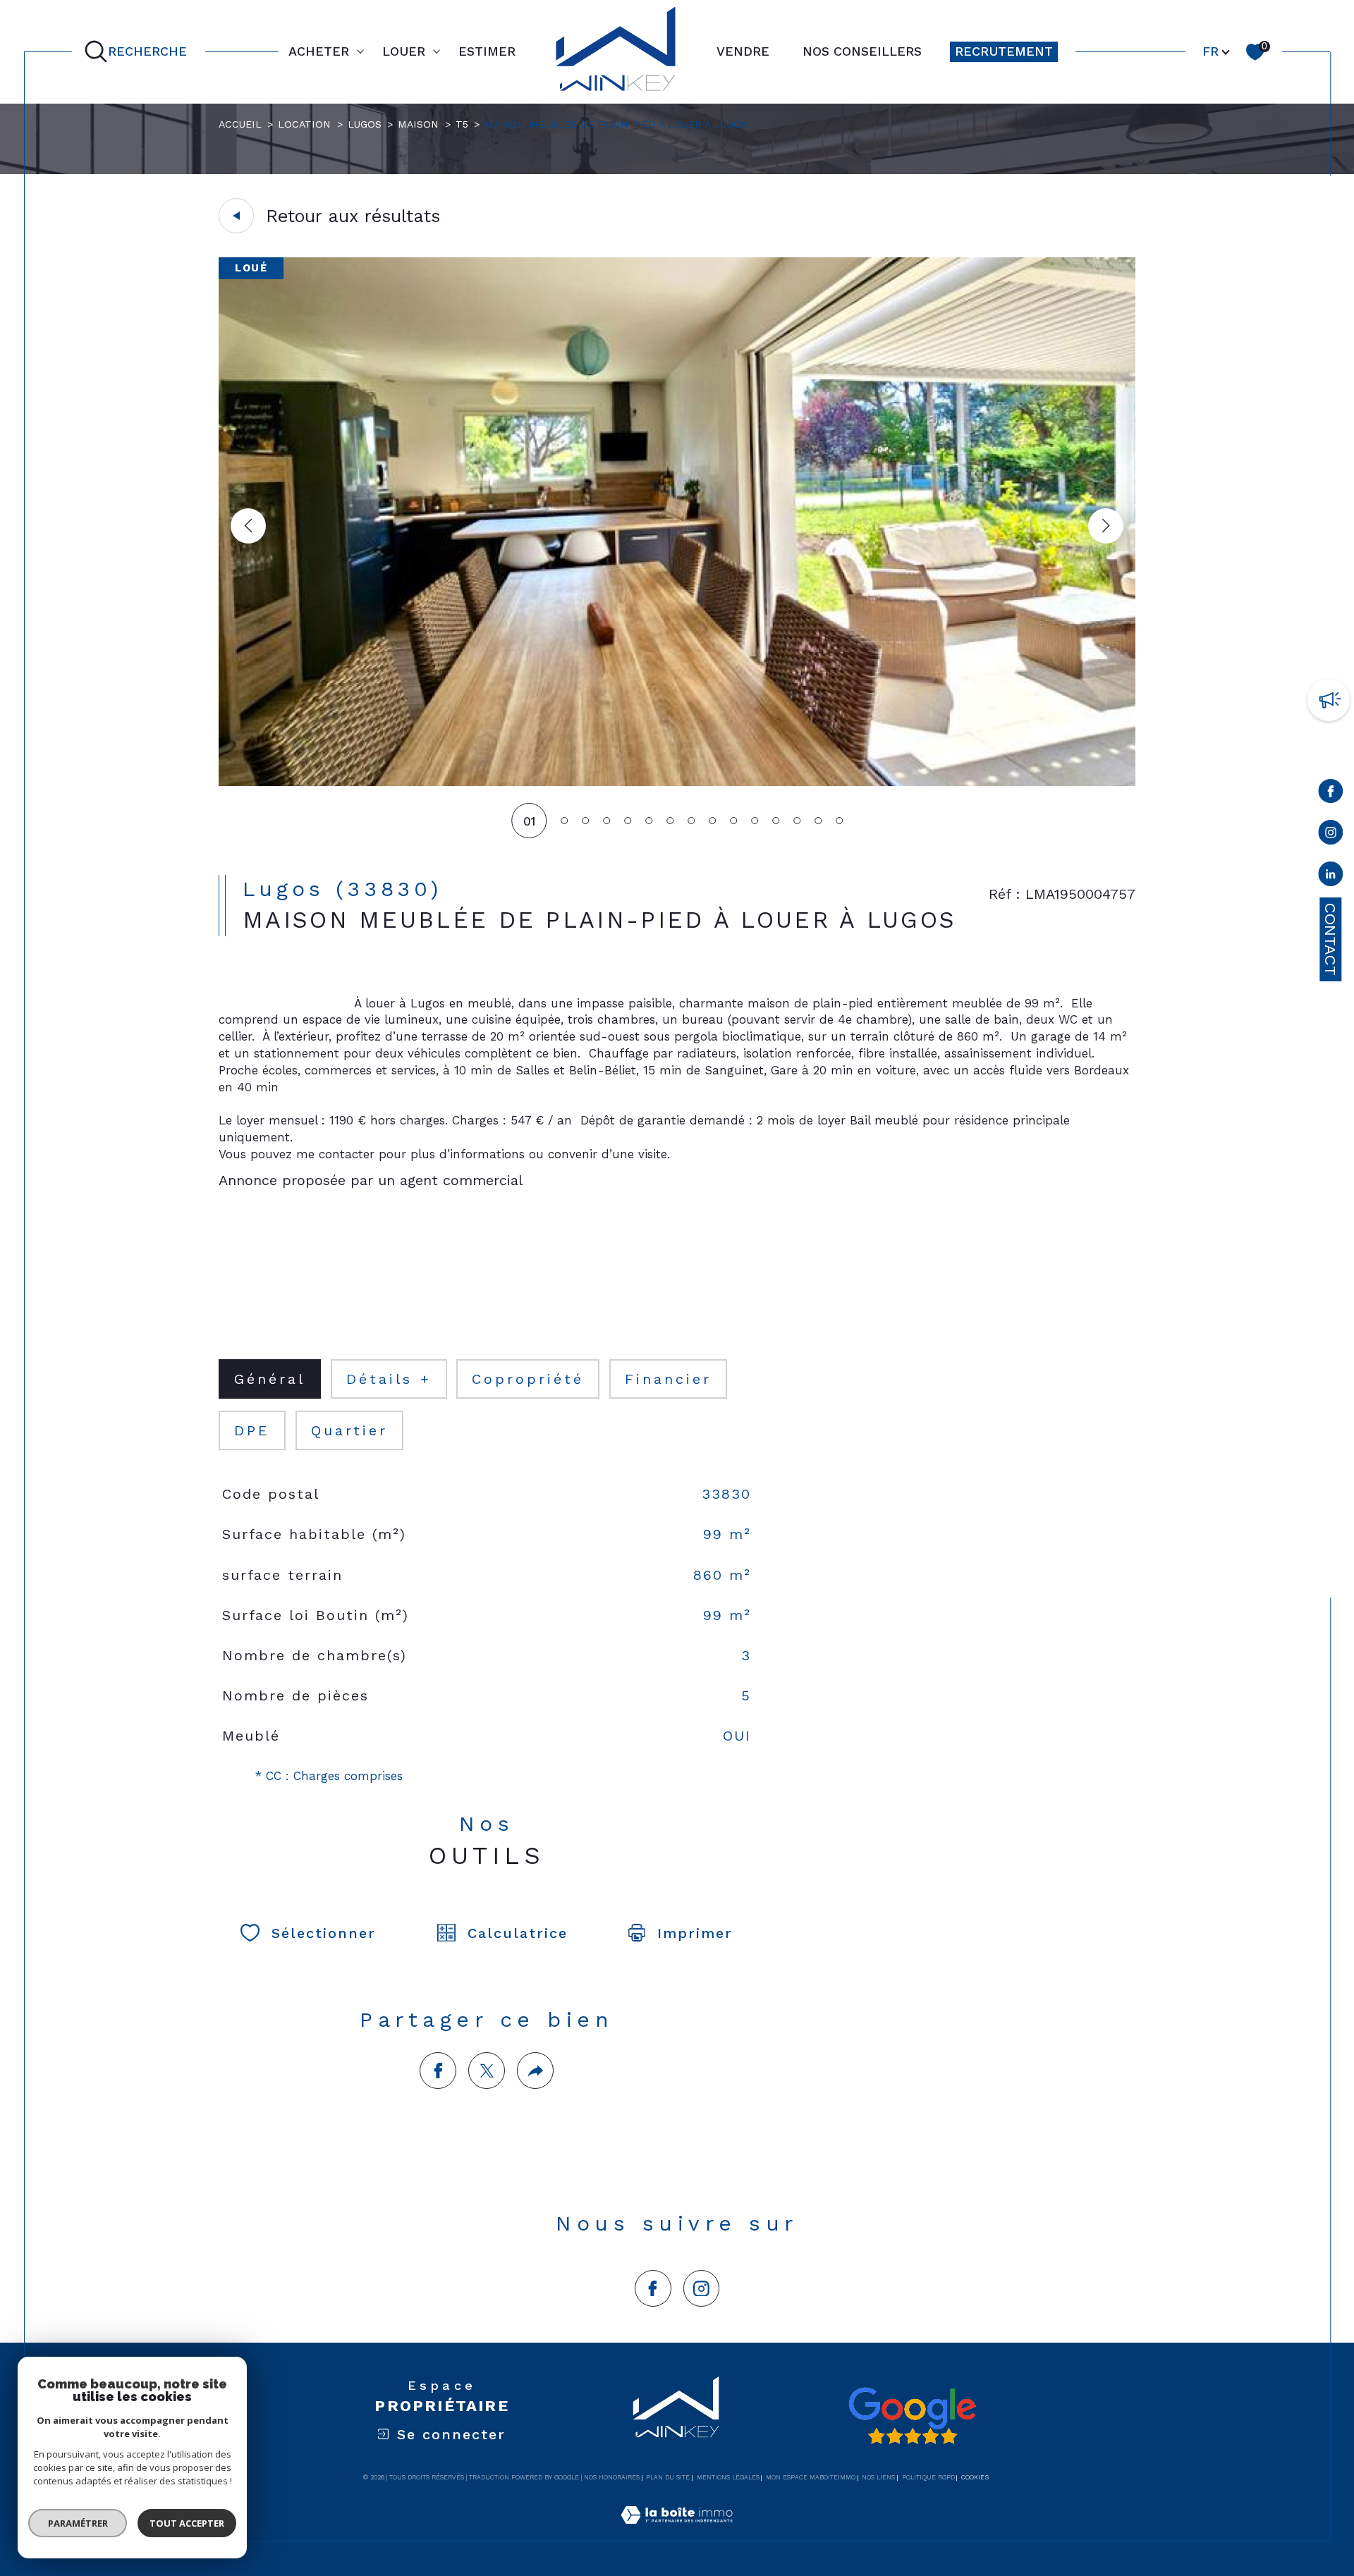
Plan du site (668, 2477)
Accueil (240, 124)
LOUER (404, 51)
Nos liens (878, 2477)
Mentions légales (728, 2477)
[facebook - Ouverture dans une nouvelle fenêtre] (1330, 794)
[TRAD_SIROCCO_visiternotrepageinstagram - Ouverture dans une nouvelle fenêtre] (702, 2288)
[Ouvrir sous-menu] (360, 51)
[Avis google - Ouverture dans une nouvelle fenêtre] (912, 2416)
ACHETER (319, 51)
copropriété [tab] (528, 1379)
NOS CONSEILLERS (862, 51)
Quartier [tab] (349, 1430)
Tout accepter (187, 2523)
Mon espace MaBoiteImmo (811, 2477)
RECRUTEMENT (1004, 51)
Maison (418, 124)
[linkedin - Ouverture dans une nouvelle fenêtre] (1330, 877)
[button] (1106, 526)
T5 (462, 124)
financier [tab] (668, 1379)
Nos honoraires (612, 2477)
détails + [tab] (389, 1379)
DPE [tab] (252, 1430)
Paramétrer (78, 2523)
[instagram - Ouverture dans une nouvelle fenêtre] (1330, 835)
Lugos (365, 124)
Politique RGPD (928, 2477)
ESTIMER (487, 51)
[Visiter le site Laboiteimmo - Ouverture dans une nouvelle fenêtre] (677, 2532)
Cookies (975, 2477)
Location (304, 124)
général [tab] (270, 1379)
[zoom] (677, 782)
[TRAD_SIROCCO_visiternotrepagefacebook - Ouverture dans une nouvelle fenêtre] (653, 2288)
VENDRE (743, 51)
